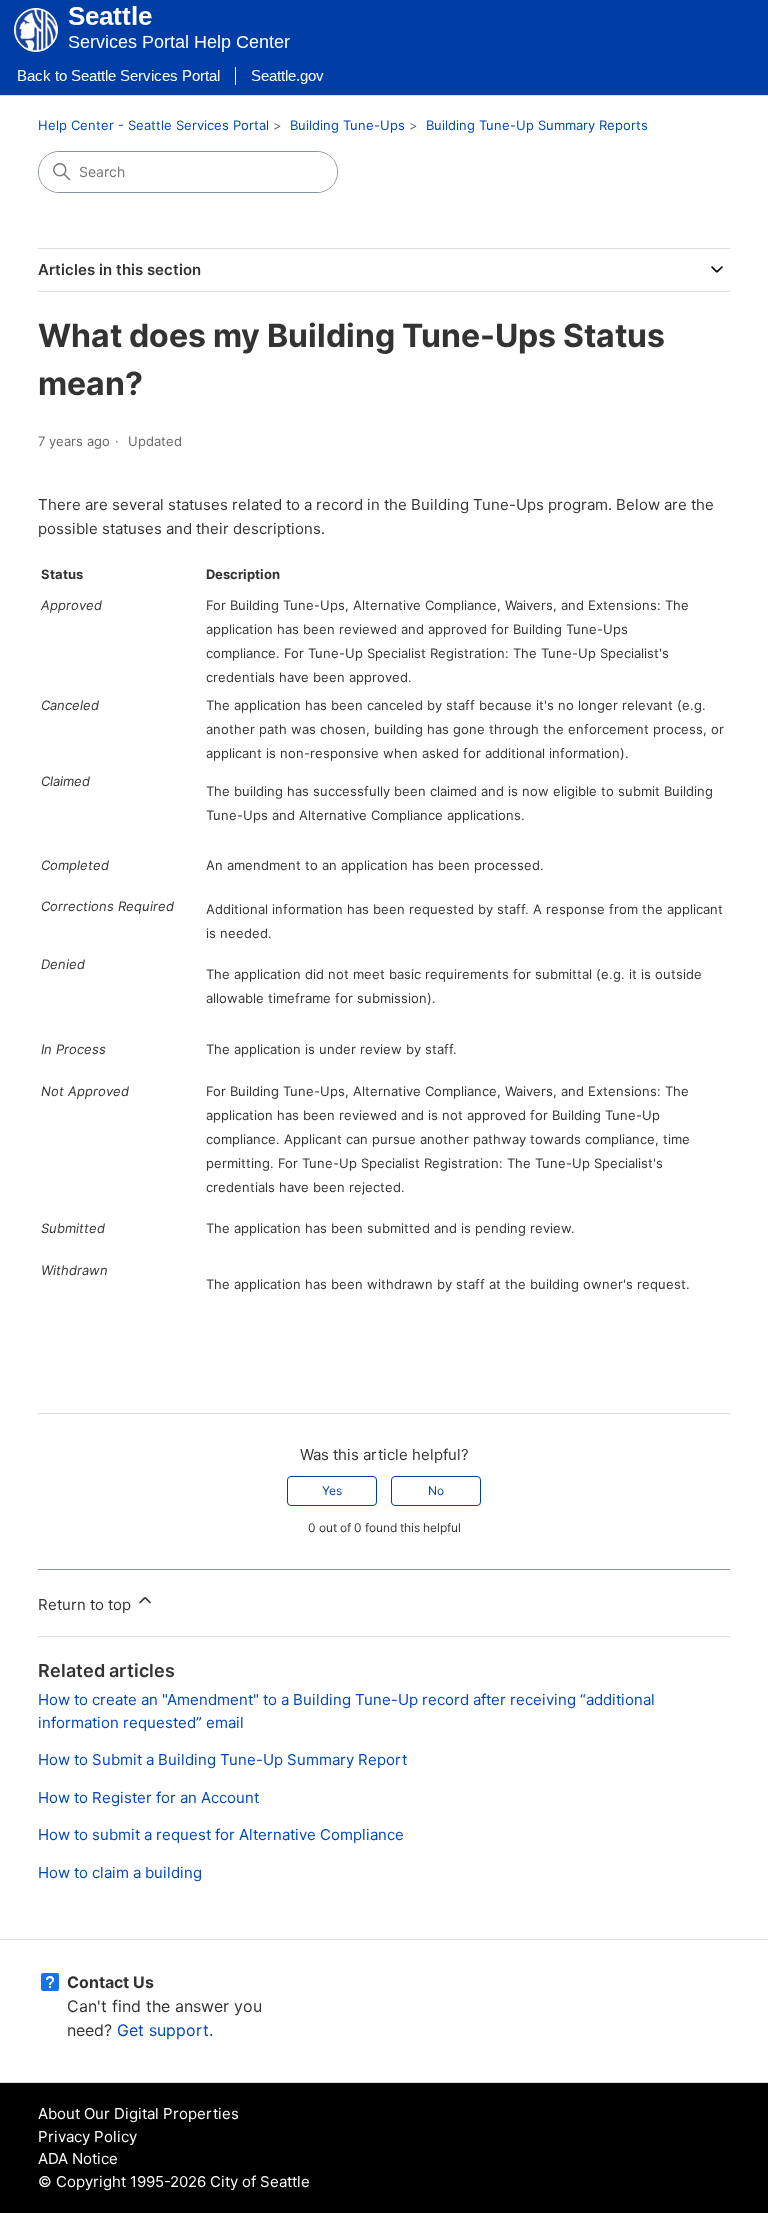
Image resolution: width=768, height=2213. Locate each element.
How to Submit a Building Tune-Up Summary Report (222, 1759)
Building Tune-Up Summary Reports (537, 125)
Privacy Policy (87, 2136)
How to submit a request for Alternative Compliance (221, 1834)
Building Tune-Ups (347, 125)
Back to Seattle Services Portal (118, 75)
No (436, 1490)
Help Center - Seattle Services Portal (153, 125)
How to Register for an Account (148, 1797)
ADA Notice (78, 2158)
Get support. (165, 2030)
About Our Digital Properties (138, 2113)
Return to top (86, 1604)
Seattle (110, 16)
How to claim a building (120, 1872)
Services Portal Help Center (179, 42)
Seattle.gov (287, 75)
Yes (332, 1490)
